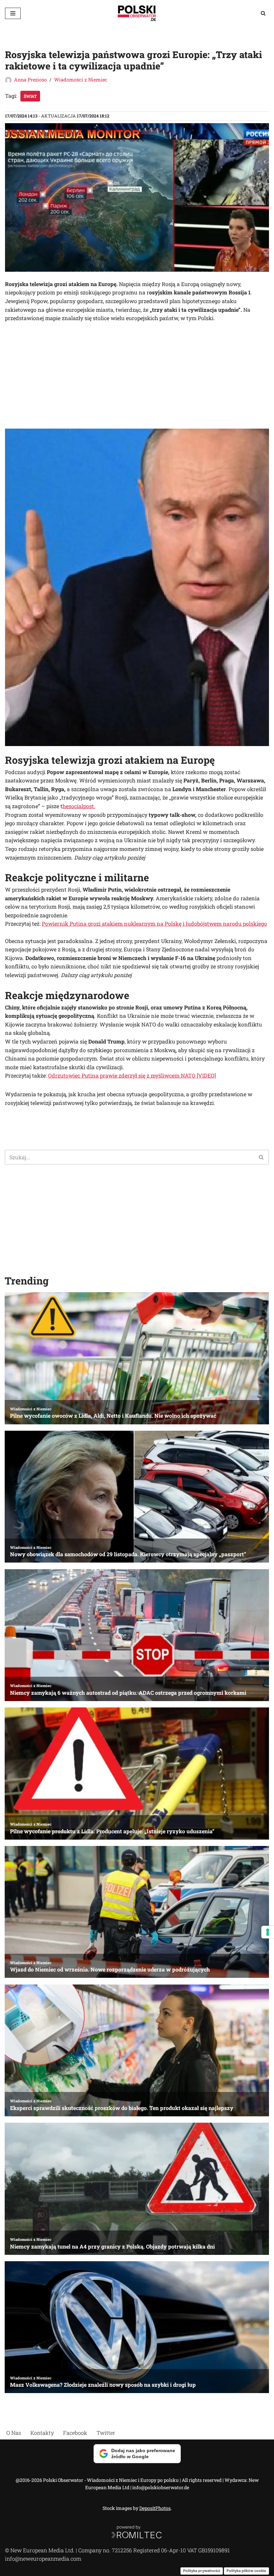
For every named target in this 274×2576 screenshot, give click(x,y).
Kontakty (42, 2433)
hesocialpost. (79, 806)
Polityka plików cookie (246, 2571)
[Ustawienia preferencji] (268, 1932)
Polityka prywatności (202, 2571)
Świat (30, 96)
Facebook (75, 2433)
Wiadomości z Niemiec (81, 80)
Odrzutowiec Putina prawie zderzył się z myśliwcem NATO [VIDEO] (132, 1075)
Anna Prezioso (30, 80)
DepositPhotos (155, 2508)
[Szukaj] (263, 13)
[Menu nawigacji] (13, 13)
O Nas (14, 2433)
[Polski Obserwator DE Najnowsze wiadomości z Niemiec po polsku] (137, 13)
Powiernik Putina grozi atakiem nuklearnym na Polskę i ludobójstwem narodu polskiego (154, 923)
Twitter (106, 2433)
